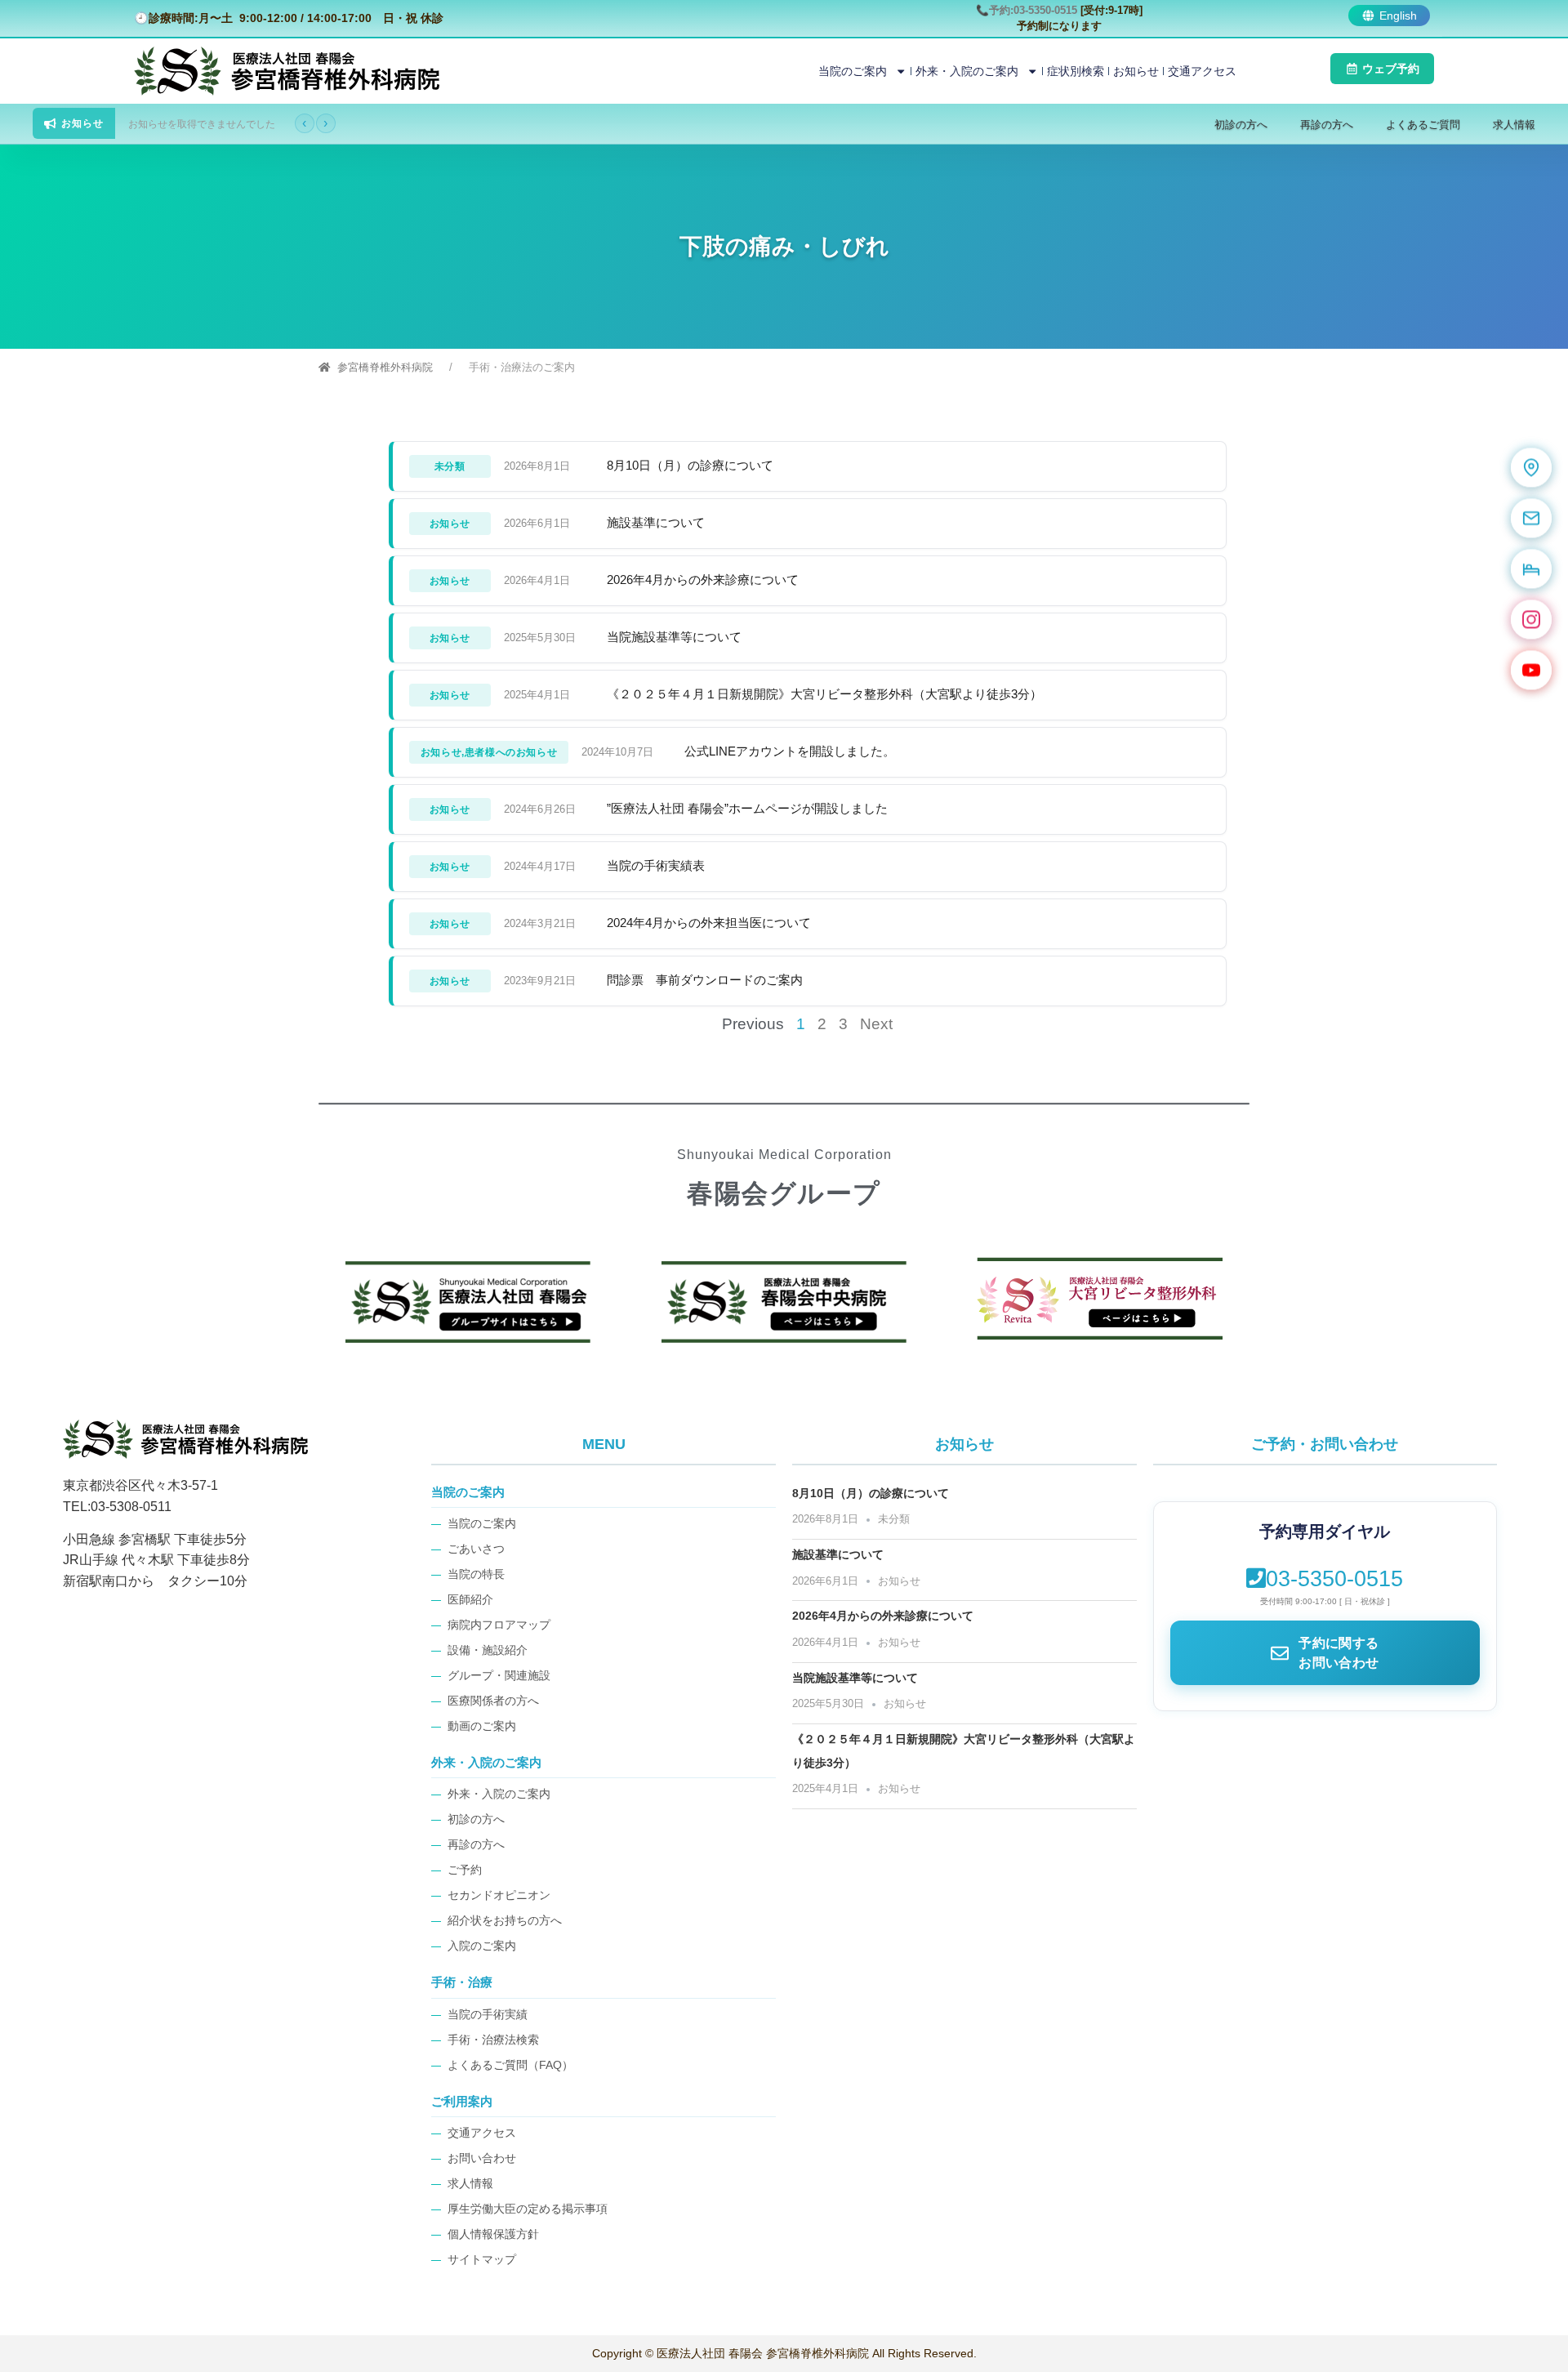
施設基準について (656, 522)
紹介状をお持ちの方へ (505, 1921)
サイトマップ (482, 2260)
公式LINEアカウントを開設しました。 (790, 751)
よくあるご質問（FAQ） (510, 2065)
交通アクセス (1202, 71)
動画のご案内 (482, 1726)
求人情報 (1514, 125)
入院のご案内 (482, 1946)
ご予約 (465, 1870)
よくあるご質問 (1423, 125)
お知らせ (1136, 71)
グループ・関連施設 (499, 1676)
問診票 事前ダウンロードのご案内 (705, 980)
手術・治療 (462, 1982)
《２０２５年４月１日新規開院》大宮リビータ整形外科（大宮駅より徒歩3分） (824, 694)
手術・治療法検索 (493, 2040)
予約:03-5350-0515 (1035, 10)
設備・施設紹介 (488, 1650)
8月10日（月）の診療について (690, 465)
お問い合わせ (482, 2158)
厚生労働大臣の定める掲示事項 (528, 2209)
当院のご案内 (853, 71)
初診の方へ (1241, 125)
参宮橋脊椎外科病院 (385, 367)
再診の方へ (1327, 125)
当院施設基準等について (674, 637)
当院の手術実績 (488, 2015)
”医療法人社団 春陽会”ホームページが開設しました (747, 808)
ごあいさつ (476, 1549)
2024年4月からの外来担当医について (709, 923)
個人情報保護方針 (493, 2234)
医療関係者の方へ (493, 1701)
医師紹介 (470, 1600)
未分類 (894, 1519)
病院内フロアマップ (499, 1625)
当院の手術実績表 (656, 865)
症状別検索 (1076, 71)
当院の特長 (476, 1574)
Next (876, 1024)
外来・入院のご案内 (967, 71)
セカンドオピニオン (499, 1895)
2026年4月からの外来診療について (703, 580)
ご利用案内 (462, 2101)
